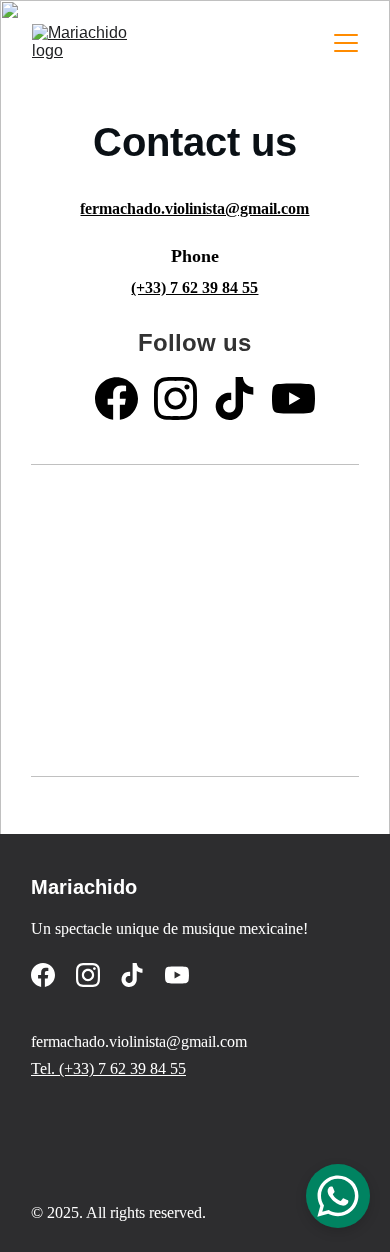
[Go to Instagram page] (175, 398)
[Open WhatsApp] (338, 1196)
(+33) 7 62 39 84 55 (194, 287)
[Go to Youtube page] (293, 398)
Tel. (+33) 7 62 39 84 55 (108, 1068)
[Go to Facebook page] (116, 398)
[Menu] (346, 43)
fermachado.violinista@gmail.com (194, 208)
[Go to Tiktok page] (234, 398)
